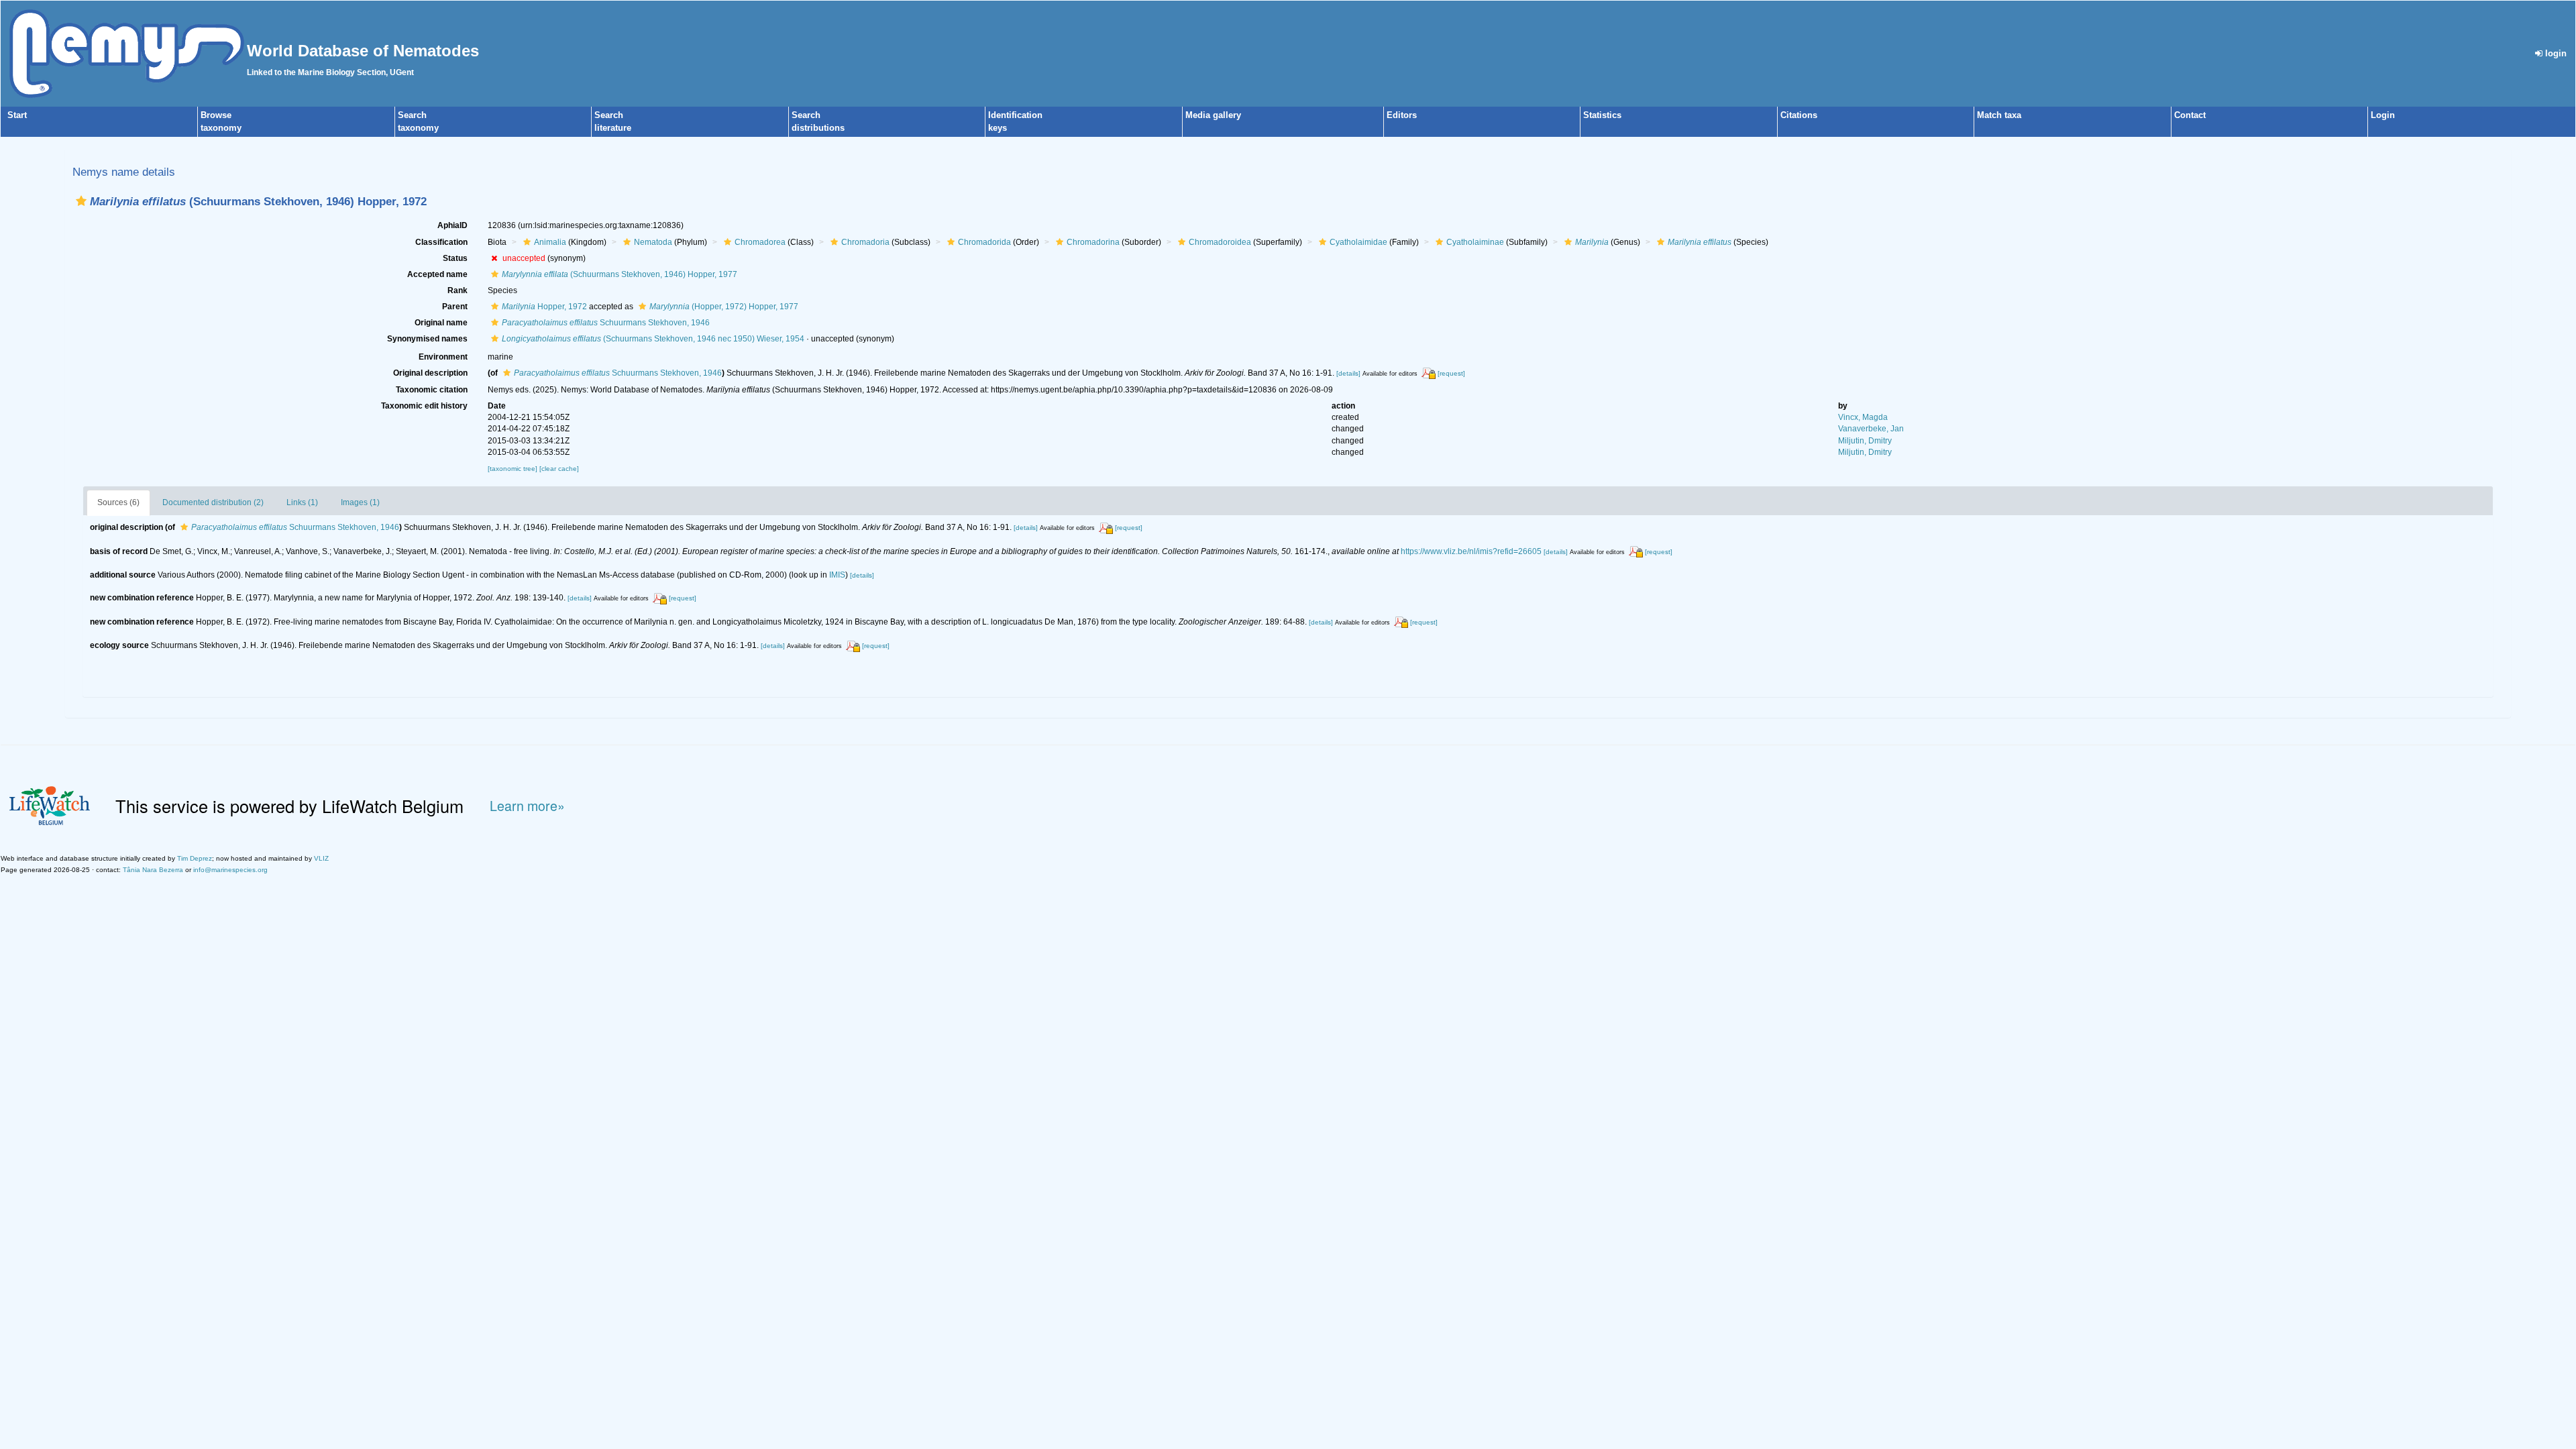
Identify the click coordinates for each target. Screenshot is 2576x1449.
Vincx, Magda (1863, 417)
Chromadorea (760, 242)
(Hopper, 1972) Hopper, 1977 (724, 307)
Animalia (550, 242)
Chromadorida (984, 242)
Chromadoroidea (1220, 242)
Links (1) (302, 502)
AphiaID (452, 225)
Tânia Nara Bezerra (153, 870)
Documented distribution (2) (213, 502)
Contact (2190, 115)
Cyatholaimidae (1358, 242)
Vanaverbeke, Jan (1871, 429)
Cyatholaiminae (1475, 242)
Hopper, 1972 (544, 307)
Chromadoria (865, 242)
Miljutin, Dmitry (1865, 441)
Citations (1799, 115)
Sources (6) (118, 502)
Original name (441, 323)
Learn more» (527, 806)
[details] (1348, 373)
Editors (1402, 115)
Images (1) (360, 502)
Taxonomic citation (432, 390)
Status (455, 258)
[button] (81, 201)
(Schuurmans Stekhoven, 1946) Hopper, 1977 (620, 274)
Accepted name (437, 274)
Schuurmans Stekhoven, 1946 (606, 323)
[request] (1451, 373)
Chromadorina (1093, 242)
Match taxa (1999, 115)
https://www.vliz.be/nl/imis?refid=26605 (1471, 551)
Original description (430, 373)
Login (2383, 115)
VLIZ (321, 858)
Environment (443, 357)
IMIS (837, 575)
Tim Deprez (195, 858)
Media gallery (1213, 115)
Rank (458, 290)
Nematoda (653, 242)
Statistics (1602, 115)
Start (17, 115)
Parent (455, 307)
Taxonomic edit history (424, 406)
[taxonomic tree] (514, 469)
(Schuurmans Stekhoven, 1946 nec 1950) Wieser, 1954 (653, 339)
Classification (441, 242)
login (2555, 53)
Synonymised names (427, 339)
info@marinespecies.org (230, 870)
